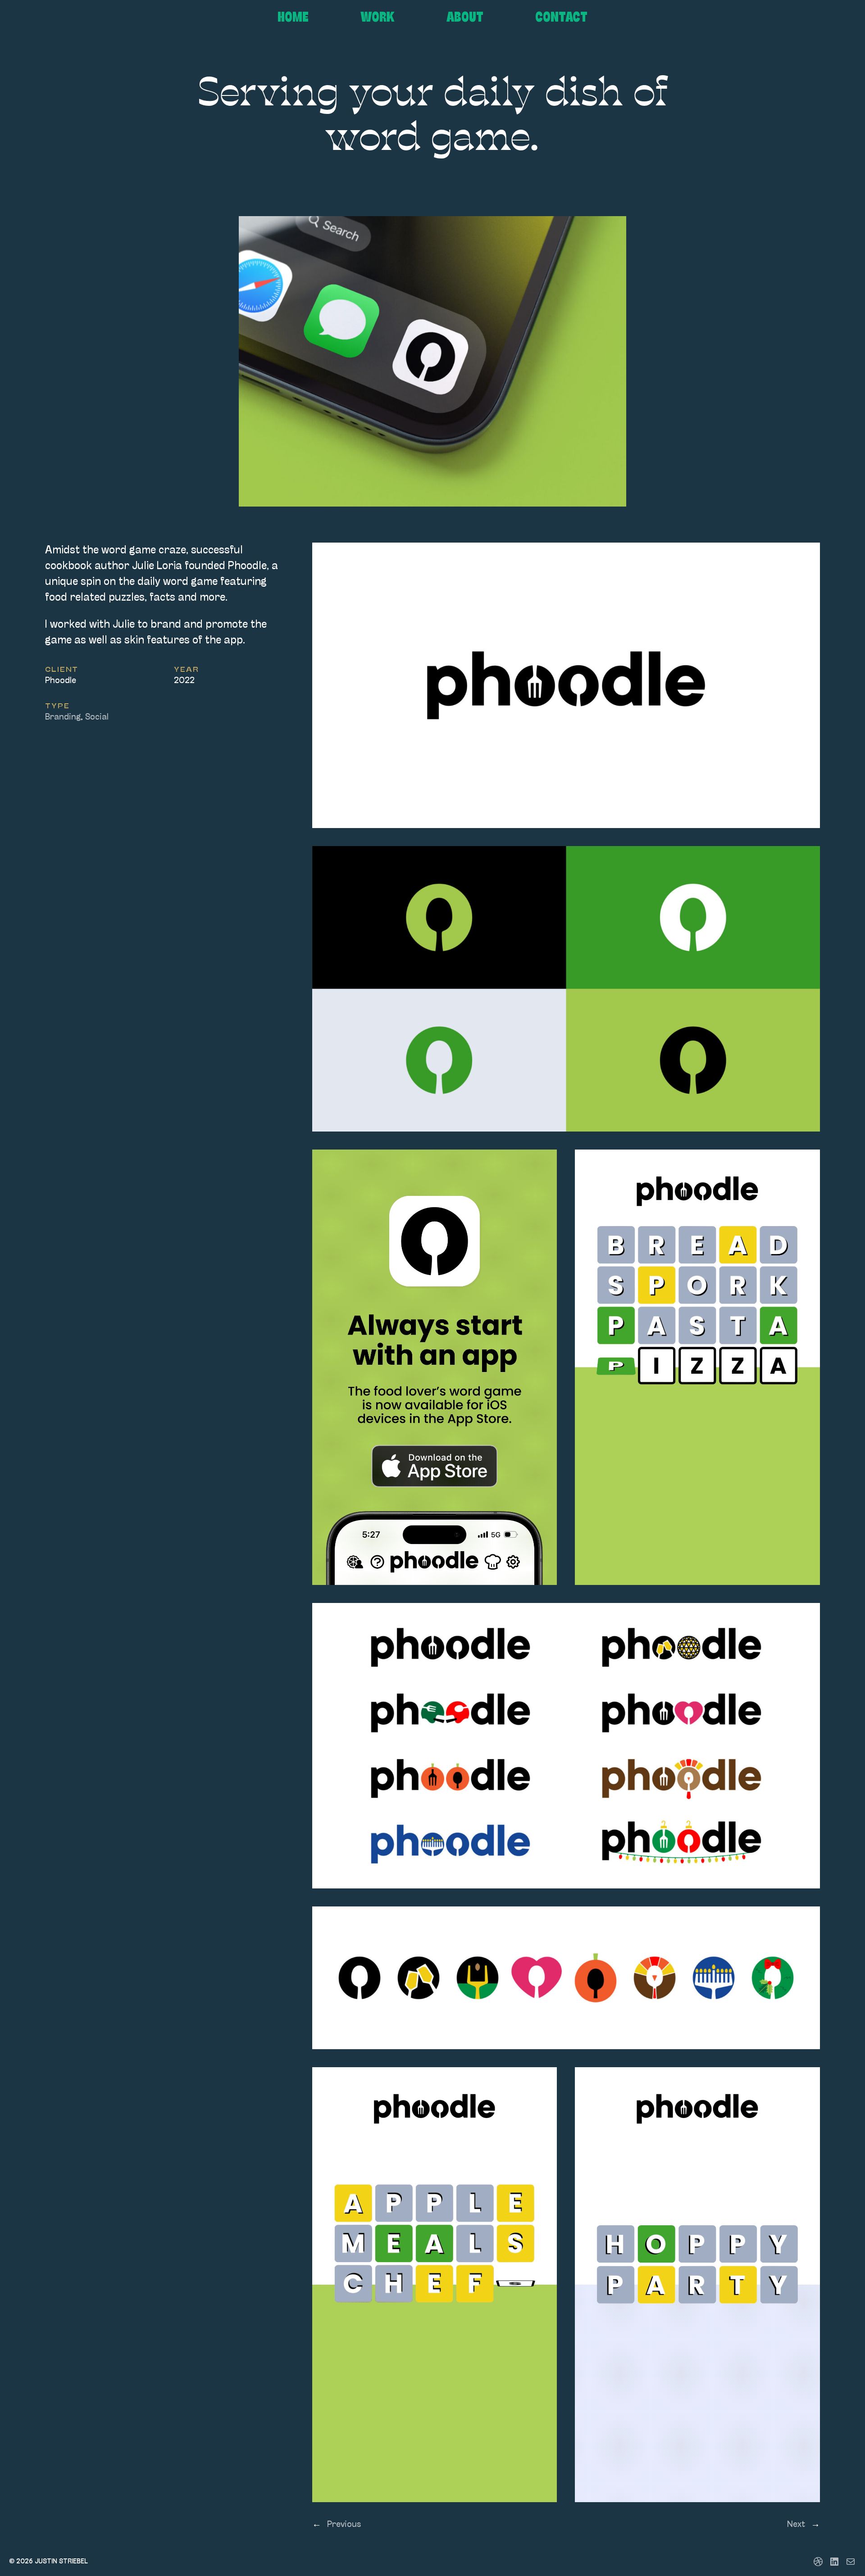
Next (796, 2525)
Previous (344, 2525)
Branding (63, 717)
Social (97, 717)
